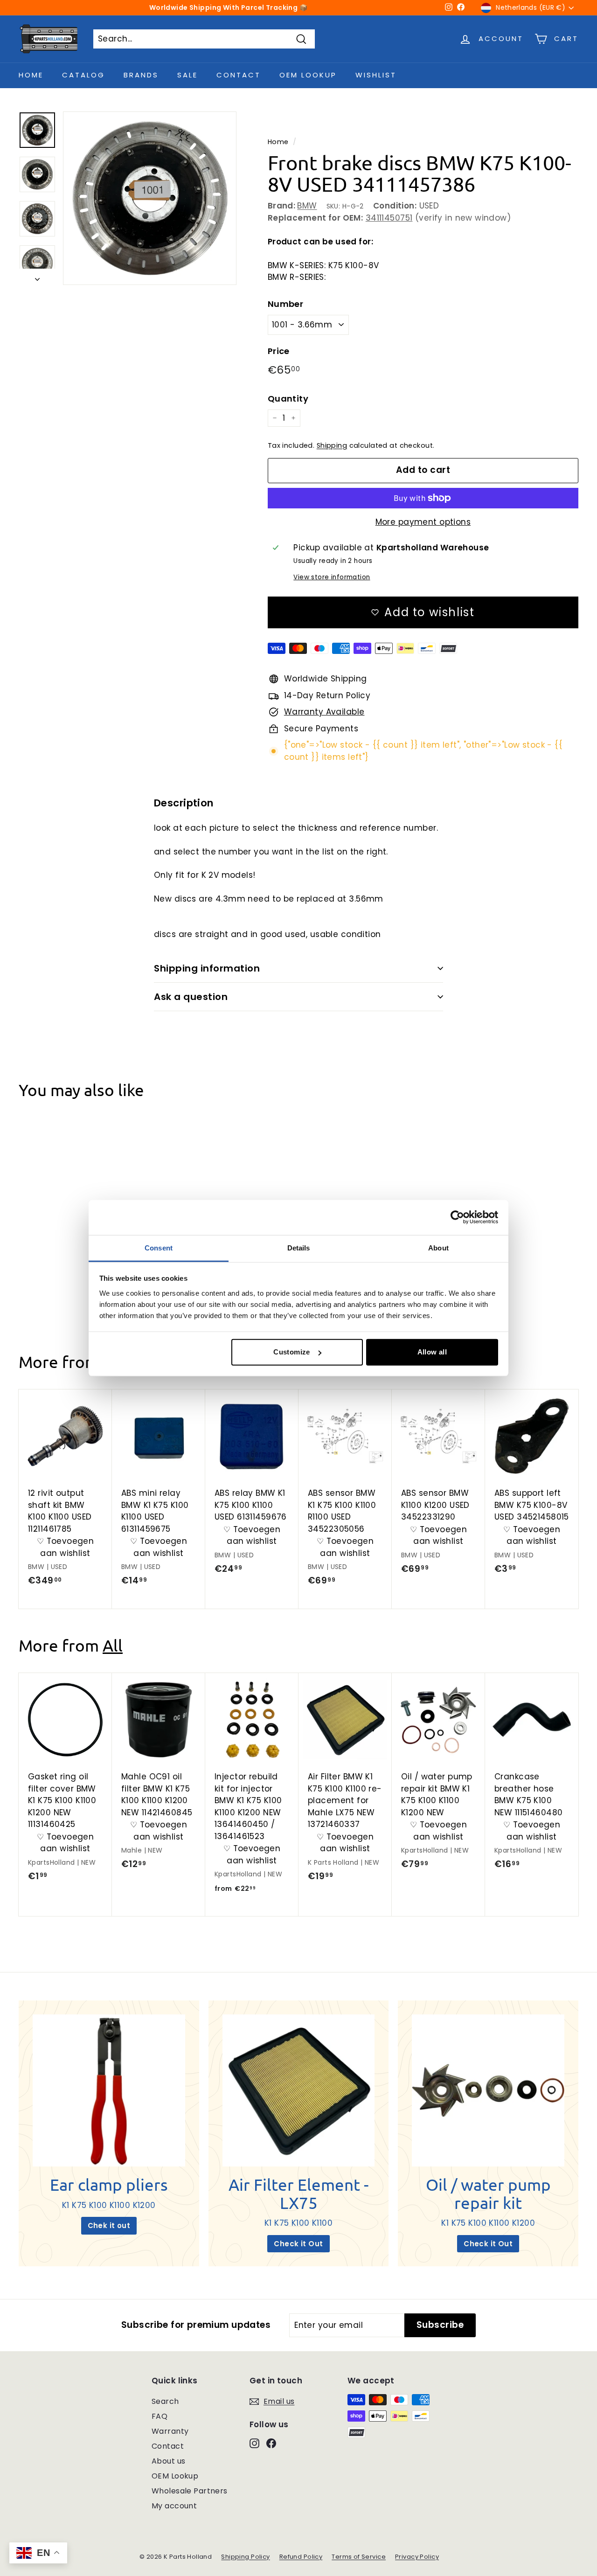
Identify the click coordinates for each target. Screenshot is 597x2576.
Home (31, 75)
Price (279, 351)
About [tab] (438, 1247)
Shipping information (207, 968)
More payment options (423, 522)
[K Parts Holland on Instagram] (254, 2443)
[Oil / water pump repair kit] (488, 2091)
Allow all (432, 1352)
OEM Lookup (308, 75)
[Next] (37, 277)
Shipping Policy (245, 2557)
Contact (239, 75)
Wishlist (376, 75)
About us (168, 2461)
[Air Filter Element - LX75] (299, 2091)
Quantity (288, 399)
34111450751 (389, 218)
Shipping (332, 445)
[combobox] (204, 39)
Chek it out (109, 2225)
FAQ (160, 2416)
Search (165, 2401)
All (113, 1645)
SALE (187, 75)
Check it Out (298, 2244)
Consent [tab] (159, 1247)
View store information (332, 577)
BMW (307, 206)
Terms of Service (359, 2557)
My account (174, 2506)
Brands (141, 75)
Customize (292, 1352)
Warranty (170, 2431)
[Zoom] (150, 198)
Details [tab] (299, 1247)
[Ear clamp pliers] (109, 2091)
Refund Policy (301, 2557)
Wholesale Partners (190, 2491)
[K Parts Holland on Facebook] (271, 2443)
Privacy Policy (417, 2557)
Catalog (83, 75)
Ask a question (191, 997)
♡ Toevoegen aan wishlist (66, 1264)
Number (286, 304)
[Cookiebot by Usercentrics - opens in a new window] (457, 1217)
